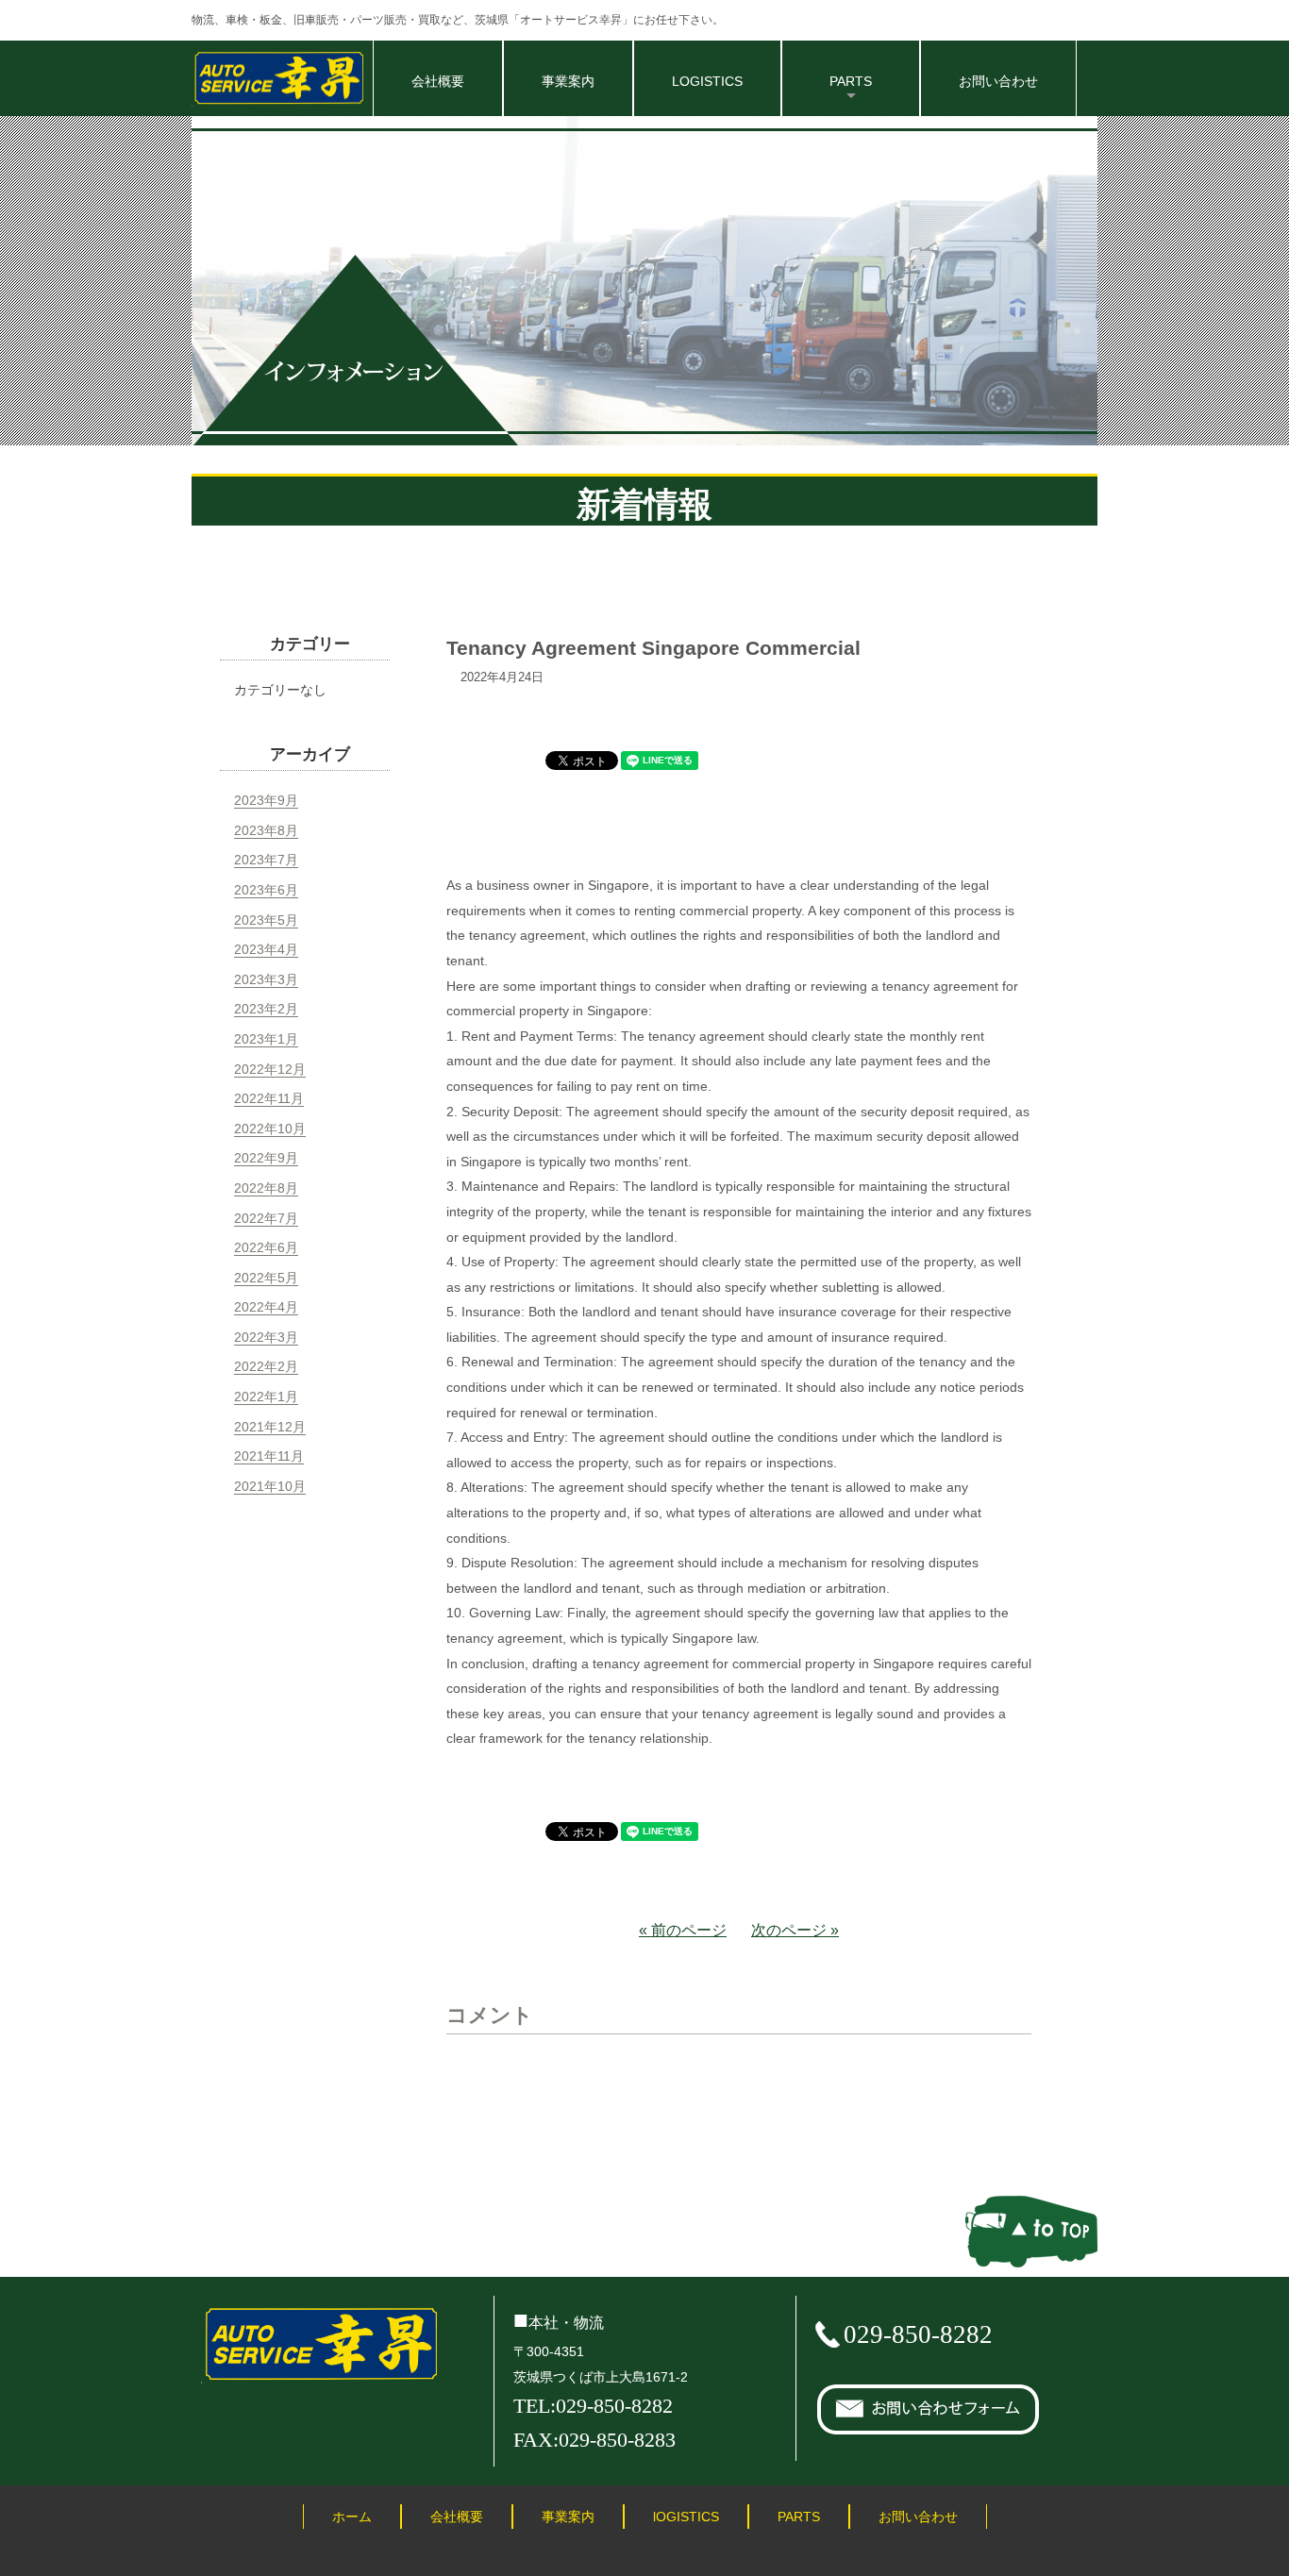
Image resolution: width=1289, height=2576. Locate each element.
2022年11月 (269, 1098)
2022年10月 (270, 1129)
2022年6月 (266, 1247)
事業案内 (568, 81)
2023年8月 (266, 830)
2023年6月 (266, 890)
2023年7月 (266, 860)
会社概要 (438, 81)
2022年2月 (266, 1366)
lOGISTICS (686, 2517)
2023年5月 (266, 920)
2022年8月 (266, 1188)
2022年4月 (266, 1307)
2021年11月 (269, 1456)
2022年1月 (266, 1397)
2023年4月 (266, 949)
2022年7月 (266, 1218)
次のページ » (795, 1930)
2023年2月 (266, 1009)
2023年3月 (266, 979)
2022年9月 (266, 1158)
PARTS (799, 2517)
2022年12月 (270, 1069)
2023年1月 (266, 1039)
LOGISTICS (707, 81)
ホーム (352, 2517)
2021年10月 (270, 1486)
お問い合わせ (998, 81)
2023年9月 (266, 800)
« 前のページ (683, 1930)
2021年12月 (270, 1427)
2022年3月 (266, 1337)
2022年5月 (266, 1278)
